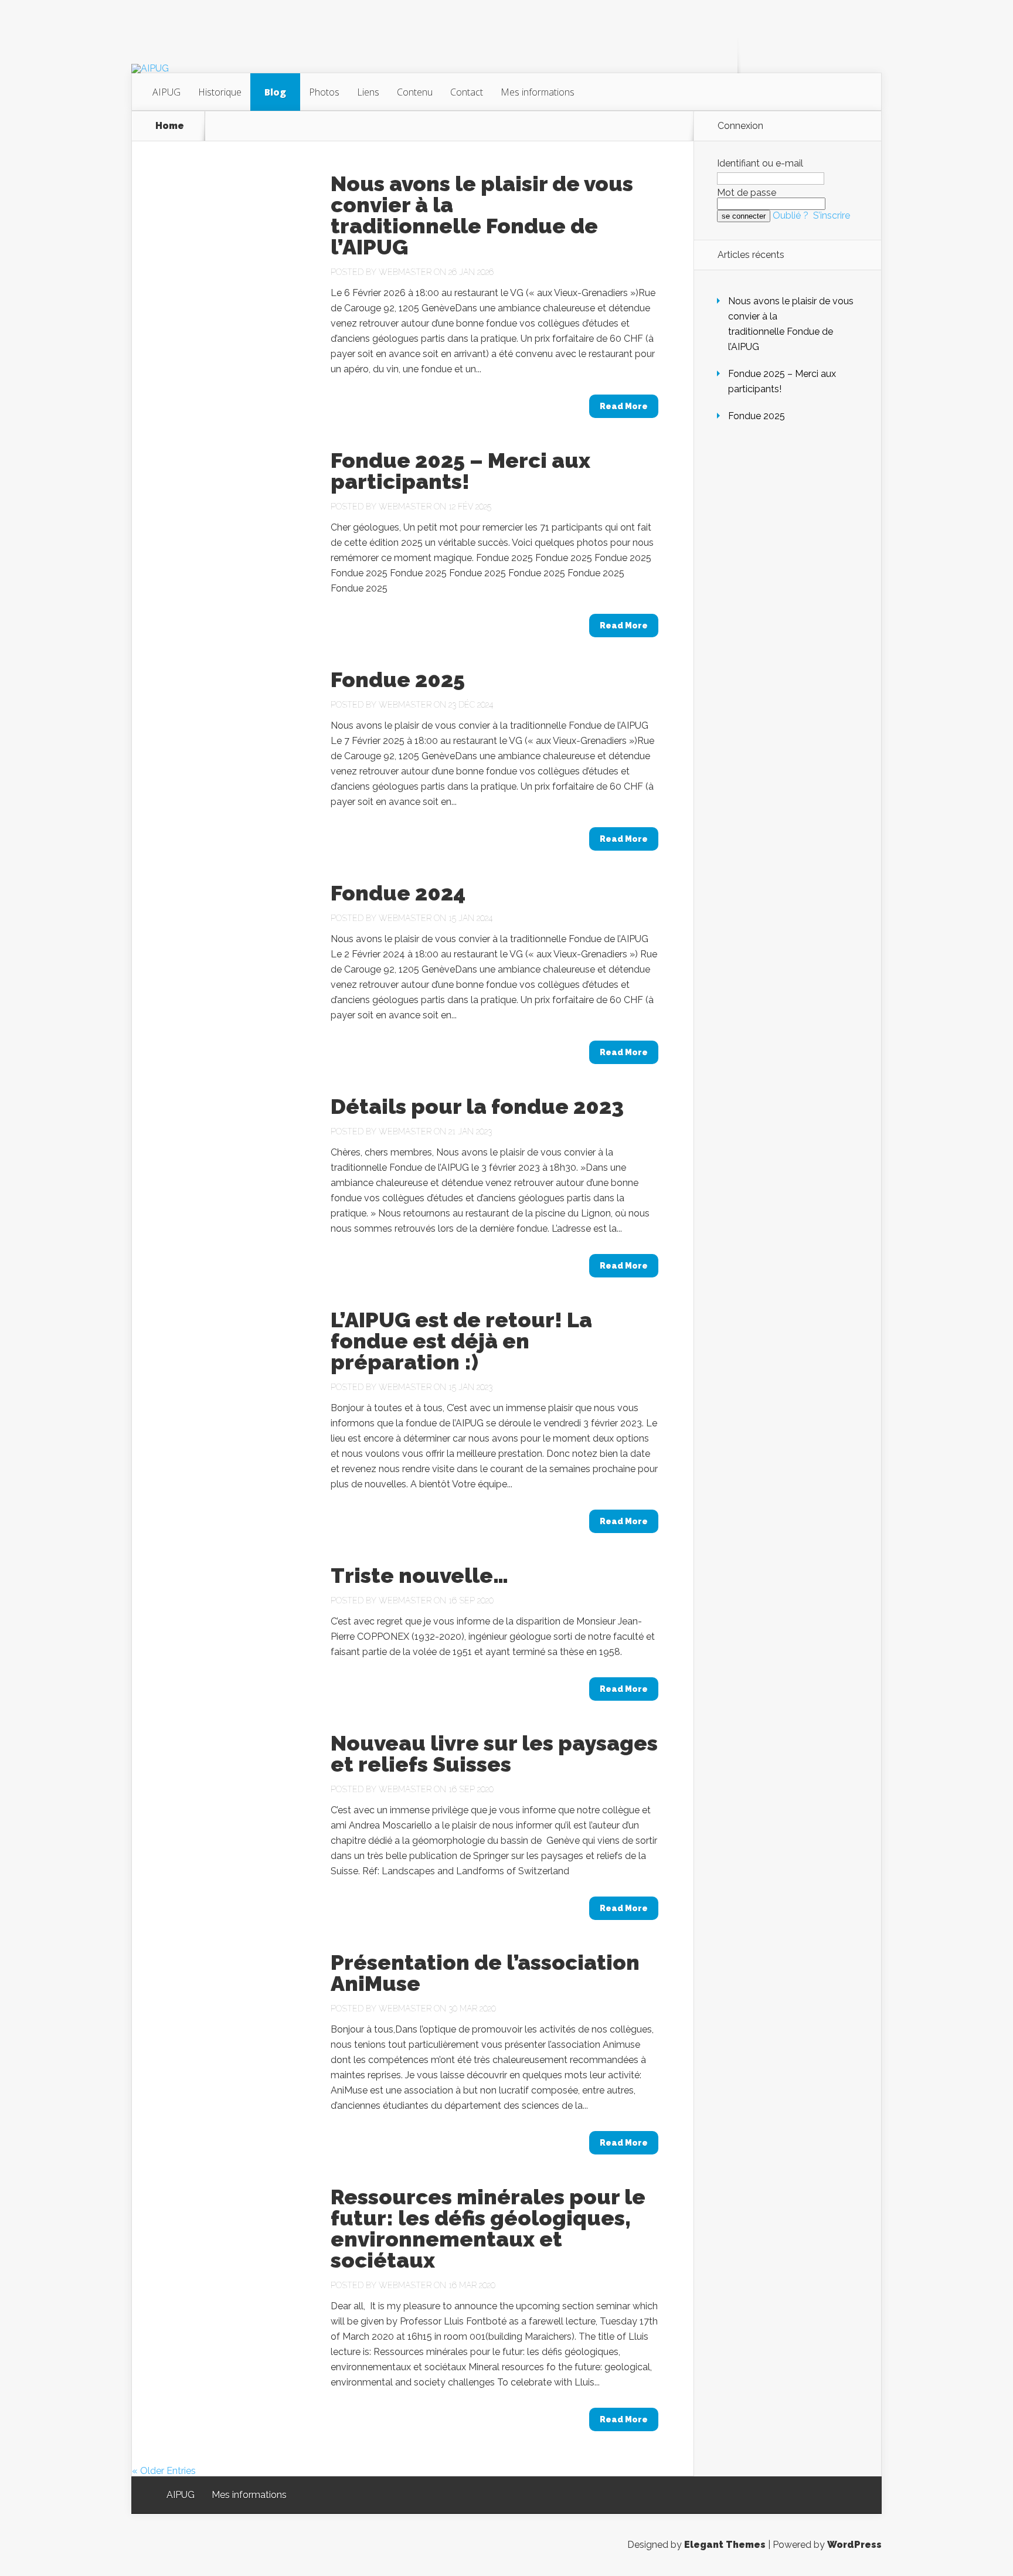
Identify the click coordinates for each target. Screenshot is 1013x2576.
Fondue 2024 (398, 893)
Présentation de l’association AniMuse (485, 1973)
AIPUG (166, 92)
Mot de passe (747, 193)
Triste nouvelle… (419, 1575)
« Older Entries (164, 2471)
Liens (368, 92)
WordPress (854, 2545)
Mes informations (538, 92)
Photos (324, 92)
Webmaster (405, 272)
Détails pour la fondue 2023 (477, 1106)
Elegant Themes (725, 2545)
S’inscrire (832, 215)
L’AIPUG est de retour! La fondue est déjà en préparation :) (461, 1341)
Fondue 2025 (398, 679)
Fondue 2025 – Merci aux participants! (460, 471)
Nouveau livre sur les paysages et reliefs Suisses (494, 1753)
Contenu (415, 92)
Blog (275, 92)
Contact (467, 92)
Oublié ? (791, 215)
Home (170, 126)
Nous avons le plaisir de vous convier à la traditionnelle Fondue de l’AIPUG (482, 215)
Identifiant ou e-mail (760, 163)
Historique (220, 92)
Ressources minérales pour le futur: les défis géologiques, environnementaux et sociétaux (488, 2228)
